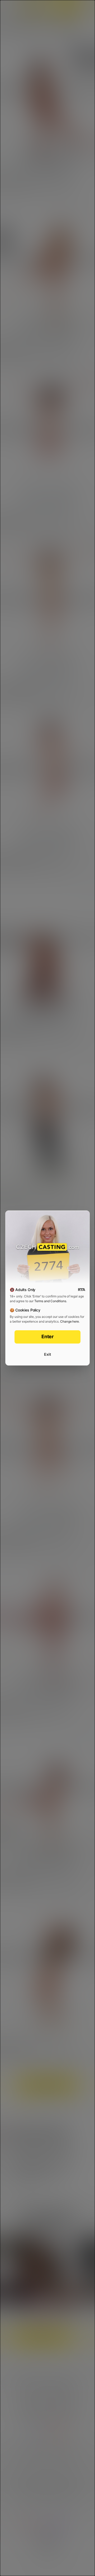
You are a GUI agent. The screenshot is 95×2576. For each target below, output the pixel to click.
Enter (48, 1337)
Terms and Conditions (50, 1301)
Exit (47, 1354)
